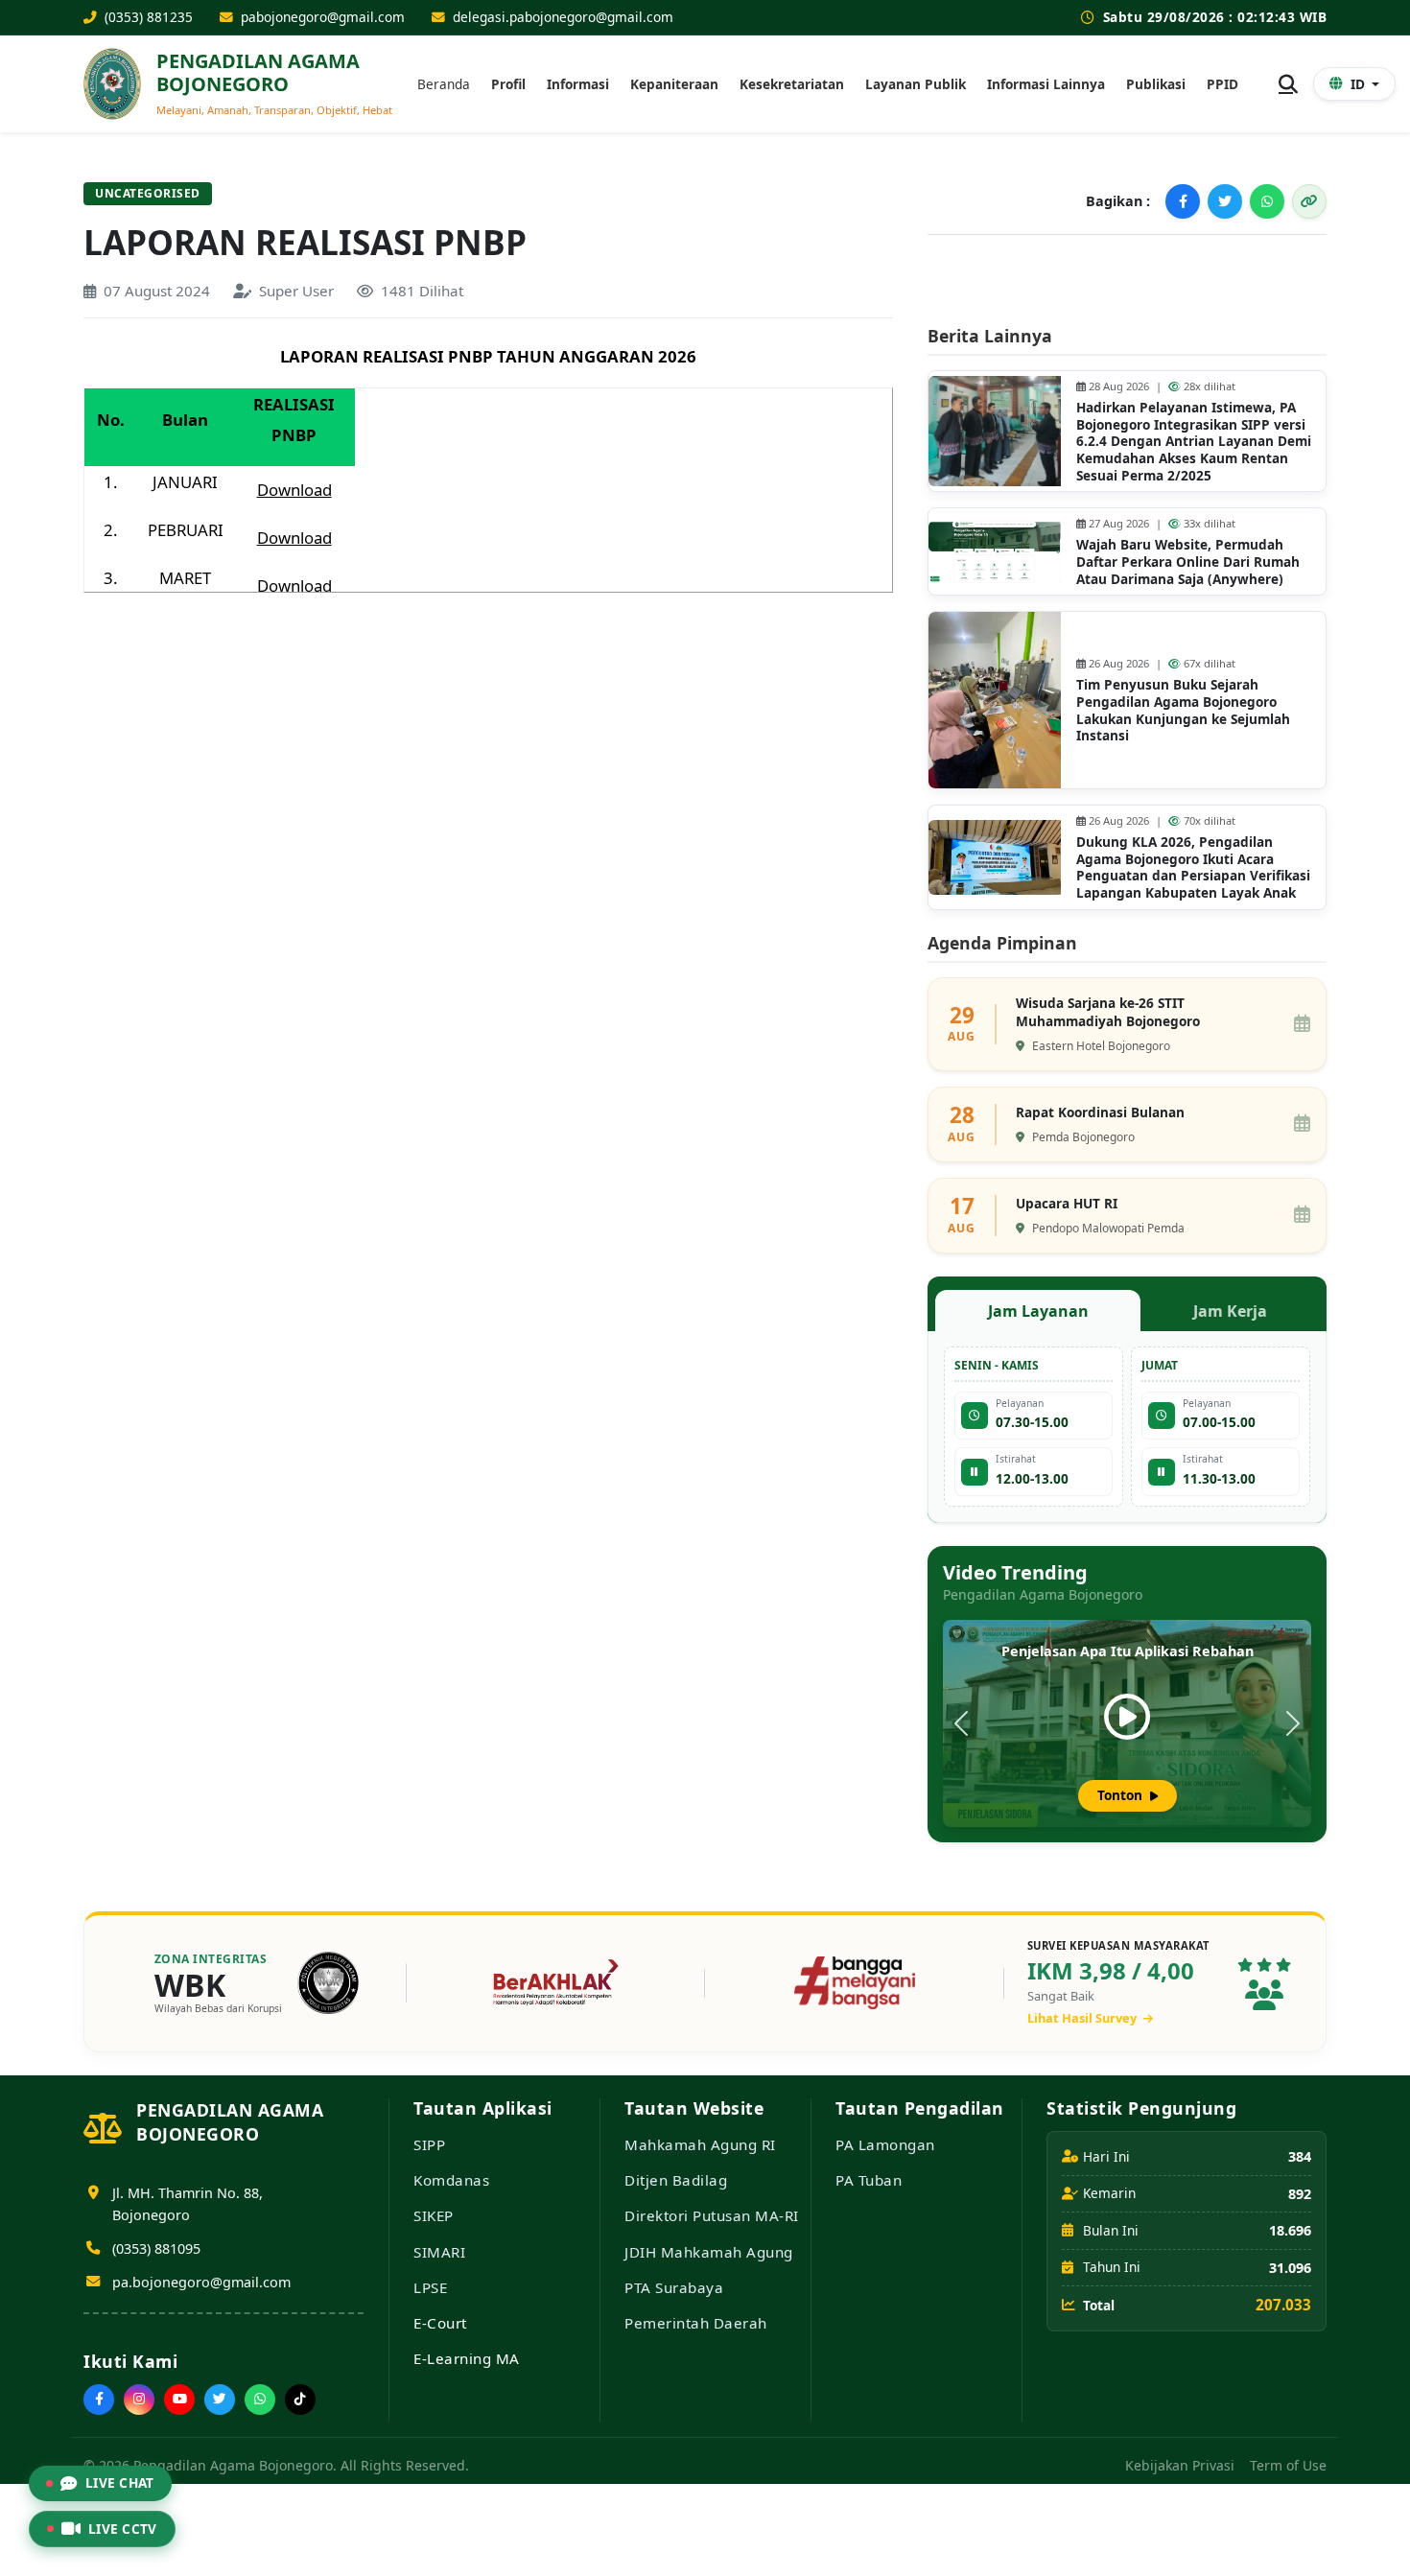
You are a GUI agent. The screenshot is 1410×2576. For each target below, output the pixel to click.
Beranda (444, 84)
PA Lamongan (885, 2144)
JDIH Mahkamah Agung (709, 2252)
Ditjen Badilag (676, 2180)
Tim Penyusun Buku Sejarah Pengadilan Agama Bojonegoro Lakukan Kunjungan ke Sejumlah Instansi (1183, 710)
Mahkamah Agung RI (700, 2144)
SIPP (429, 2144)
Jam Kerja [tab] (1230, 1311)
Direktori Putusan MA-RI (712, 2215)
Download (294, 490)
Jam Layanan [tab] (1038, 1311)
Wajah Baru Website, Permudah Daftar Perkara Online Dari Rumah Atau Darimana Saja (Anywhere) (1188, 561)
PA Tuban (869, 2180)
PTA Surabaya (674, 2287)
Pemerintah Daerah (696, 2323)
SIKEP (434, 2215)
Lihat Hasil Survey (1083, 2018)
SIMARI (439, 2252)
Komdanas (451, 2180)
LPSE (430, 2287)
